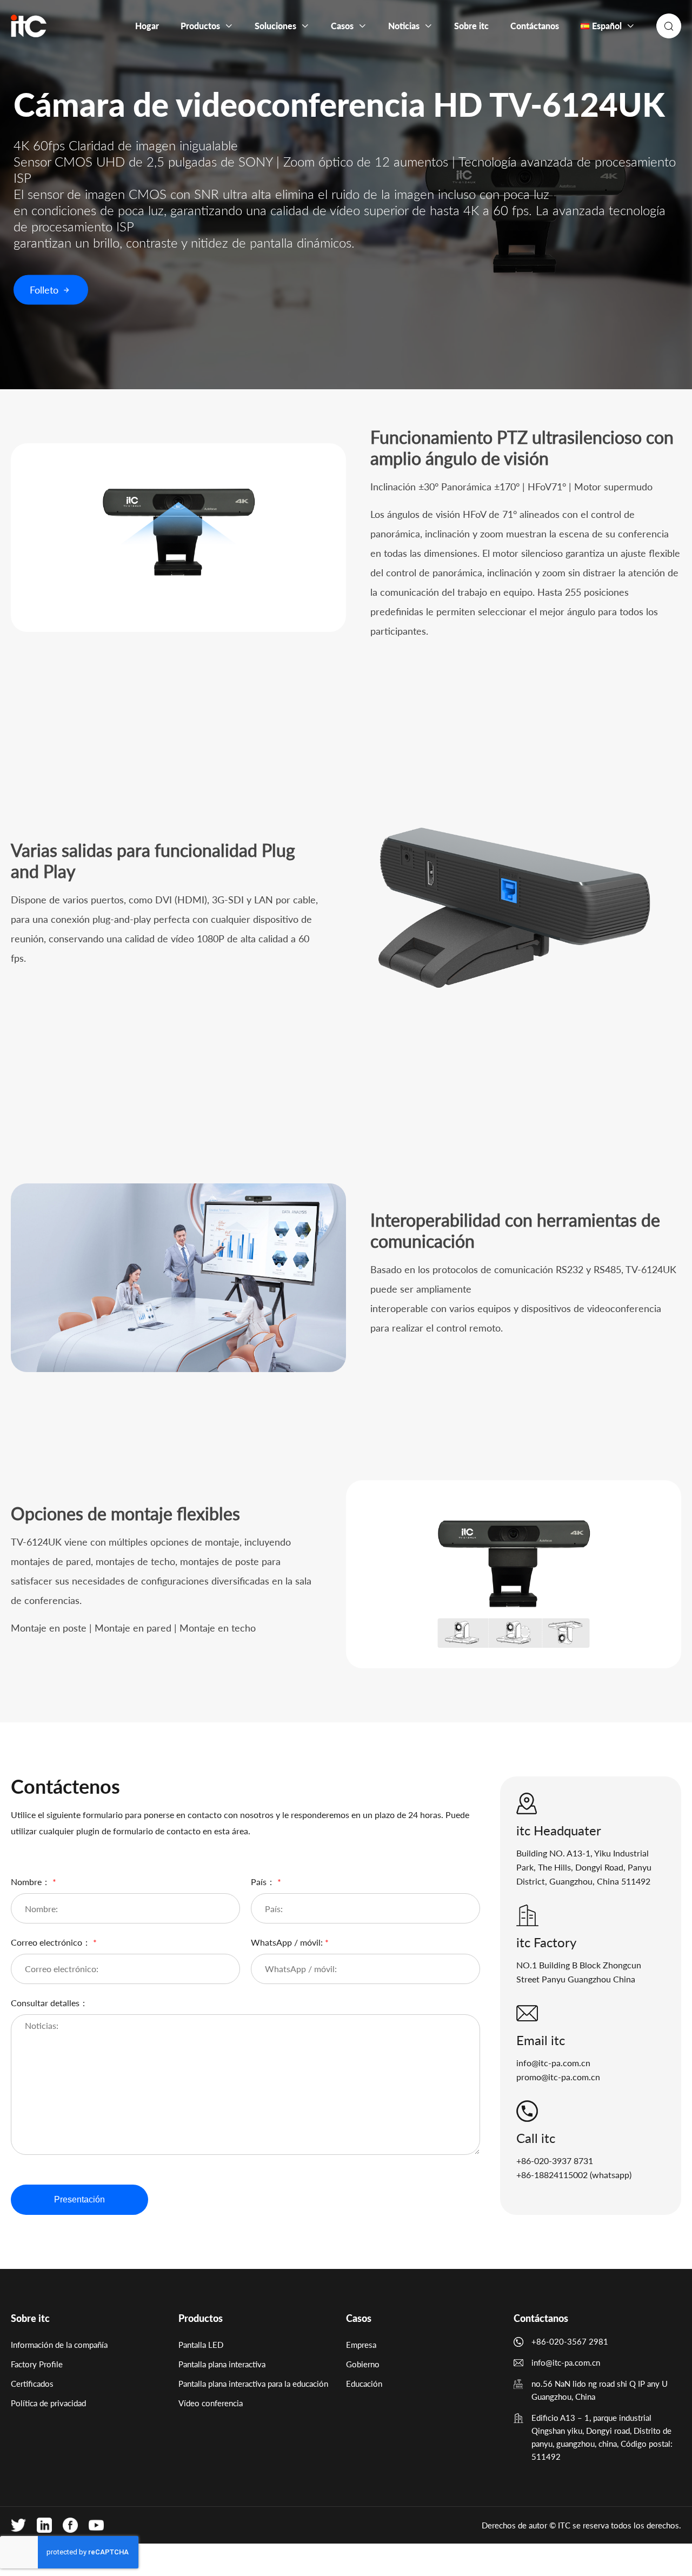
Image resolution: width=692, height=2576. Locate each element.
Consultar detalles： (49, 2003)
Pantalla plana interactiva (222, 2364)
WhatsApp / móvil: (290, 1942)
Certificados (32, 2384)
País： (266, 1882)
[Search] (669, 26)
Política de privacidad (48, 2403)
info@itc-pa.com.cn (553, 2063)
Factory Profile (37, 2364)
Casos (359, 2318)
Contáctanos (541, 2318)
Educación (364, 2384)
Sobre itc (30, 2318)
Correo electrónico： (54, 1942)
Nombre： (34, 1882)
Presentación (79, 2199)
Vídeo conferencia (211, 2403)
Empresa (361, 2345)
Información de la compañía (59, 2345)
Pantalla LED (201, 2345)
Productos (201, 2318)
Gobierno (363, 2364)
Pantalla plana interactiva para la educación (253, 2384)
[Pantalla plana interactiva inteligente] (29, 26)
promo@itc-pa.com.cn (558, 2077)
